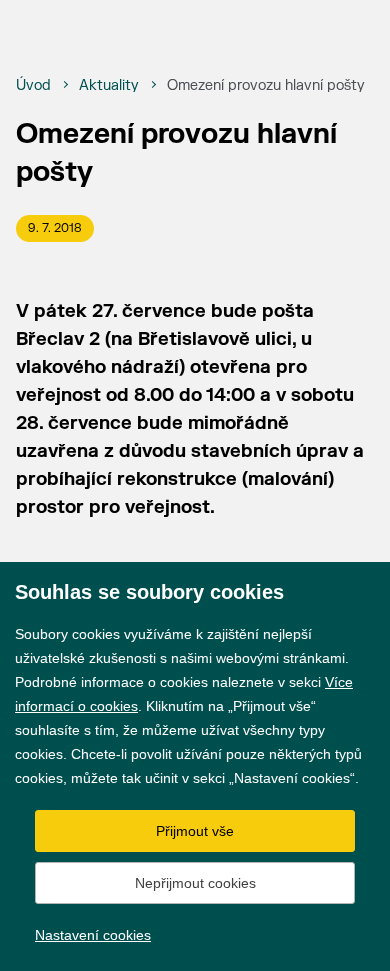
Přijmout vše (195, 831)
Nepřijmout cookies (195, 883)
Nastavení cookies (93, 935)
